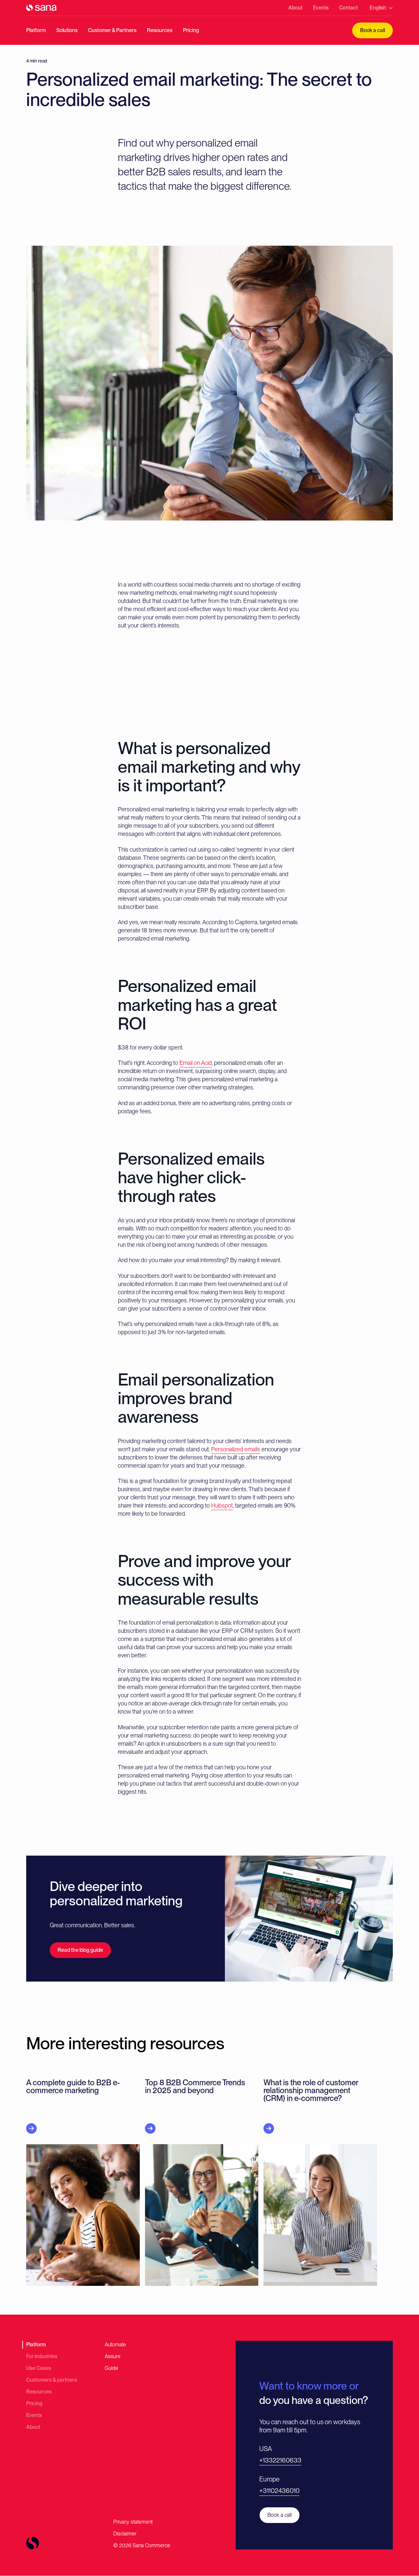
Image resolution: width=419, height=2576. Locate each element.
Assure (113, 2356)
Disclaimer (125, 2534)
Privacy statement (133, 2522)
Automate (115, 2345)
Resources (160, 30)
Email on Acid (196, 1063)
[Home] (41, 8)
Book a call (373, 30)
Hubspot (222, 1505)
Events (321, 8)
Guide (111, 2368)
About (295, 8)
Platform (36, 30)
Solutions (67, 30)
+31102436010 (279, 2491)
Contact (348, 8)
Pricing (191, 30)
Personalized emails (236, 1449)
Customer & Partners (112, 30)
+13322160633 (280, 2460)
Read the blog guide (80, 1950)
